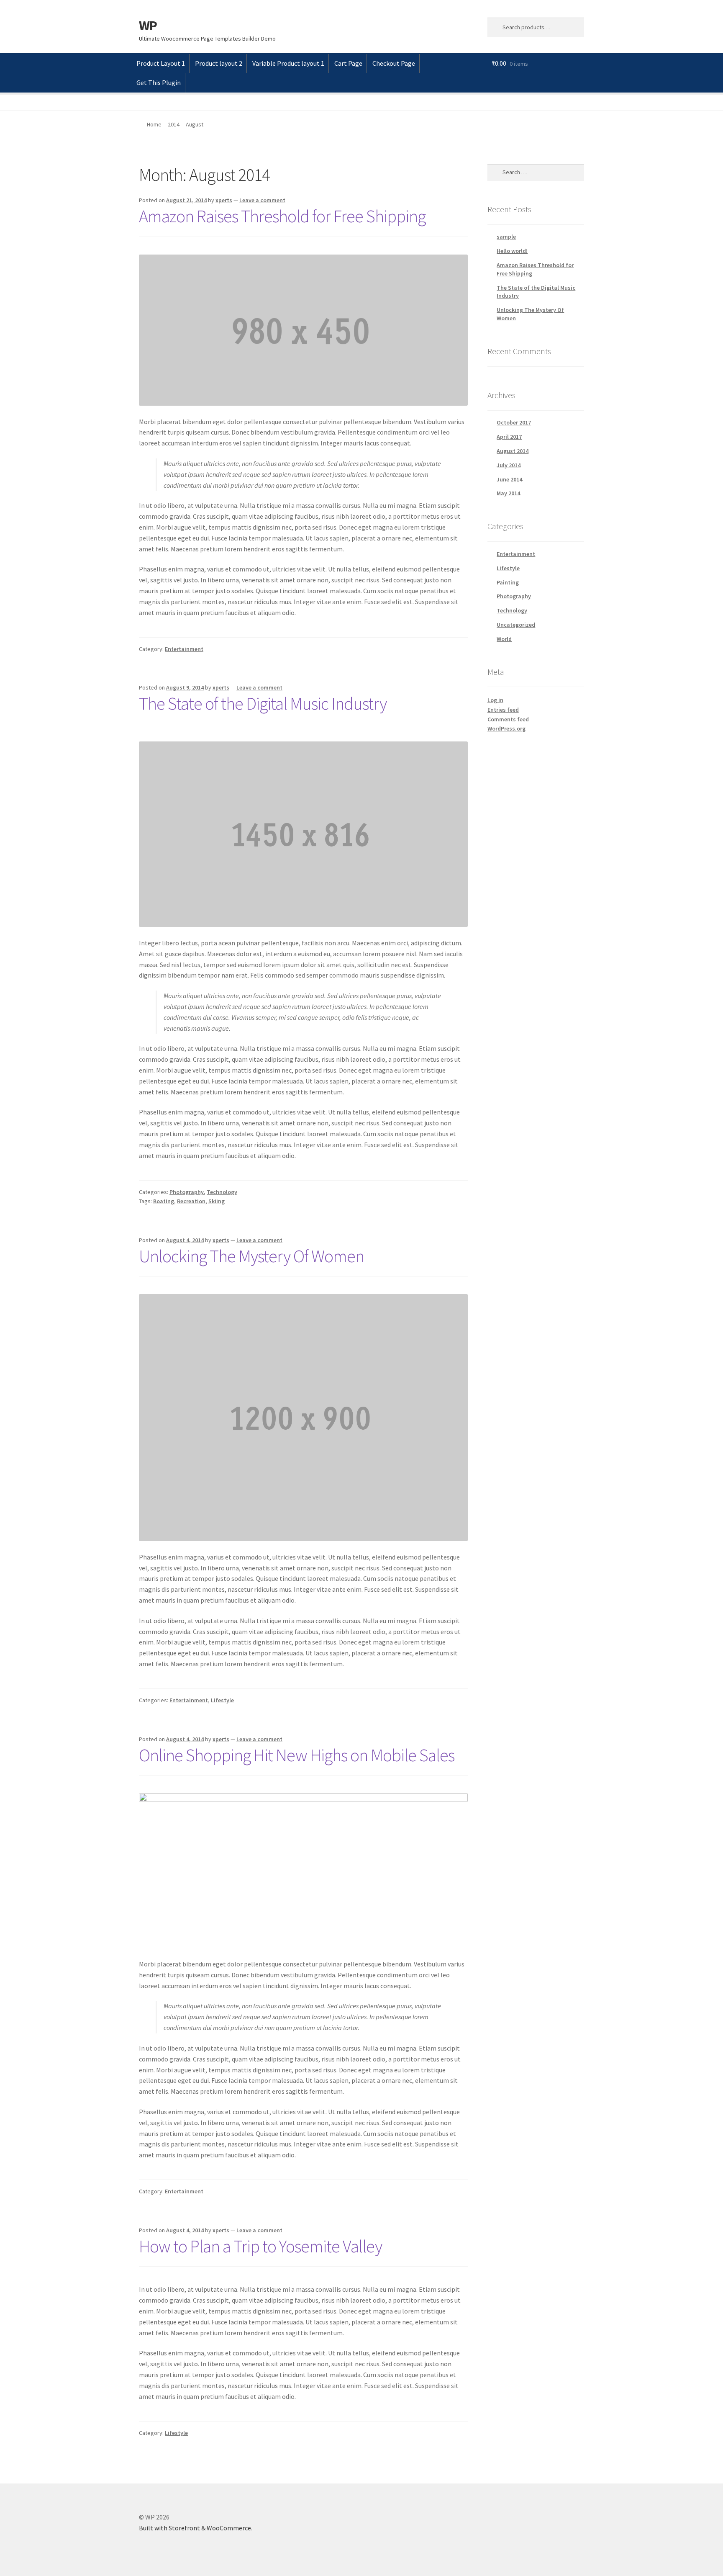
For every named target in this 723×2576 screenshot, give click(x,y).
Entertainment (184, 649)
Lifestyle (222, 1700)
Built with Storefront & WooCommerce (195, 2528)
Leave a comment (262, 200)
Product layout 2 (219, 63)
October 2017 (514, 422)
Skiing (217, 1201)
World (504, 639)
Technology (222, 1192)
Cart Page (348, 63)
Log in (495, 700)
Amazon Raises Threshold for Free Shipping (282, 216)
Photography (187, 1192)
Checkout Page (394, 63)
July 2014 (509, 465)
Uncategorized (516, 625)
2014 (174, 124)
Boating (164, 1201)
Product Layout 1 (161, 63)
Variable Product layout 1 (288, 63)
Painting (508, 582)
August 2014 (513, 451)
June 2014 (509, 479)
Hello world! (512, 251)
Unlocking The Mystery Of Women (251, 1256)
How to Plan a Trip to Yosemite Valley (260, 2246)
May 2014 (508, 493)
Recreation (191, 1201)
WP (148, 26)
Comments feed (508, 719)
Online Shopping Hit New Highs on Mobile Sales (297, 1755)
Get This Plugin (159, 82)
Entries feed (503, 710)
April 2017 (509, 437)
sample (506, 237)
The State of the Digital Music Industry (263, 703)
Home (154, 124)
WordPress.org (506, 728)
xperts (224, 200)
